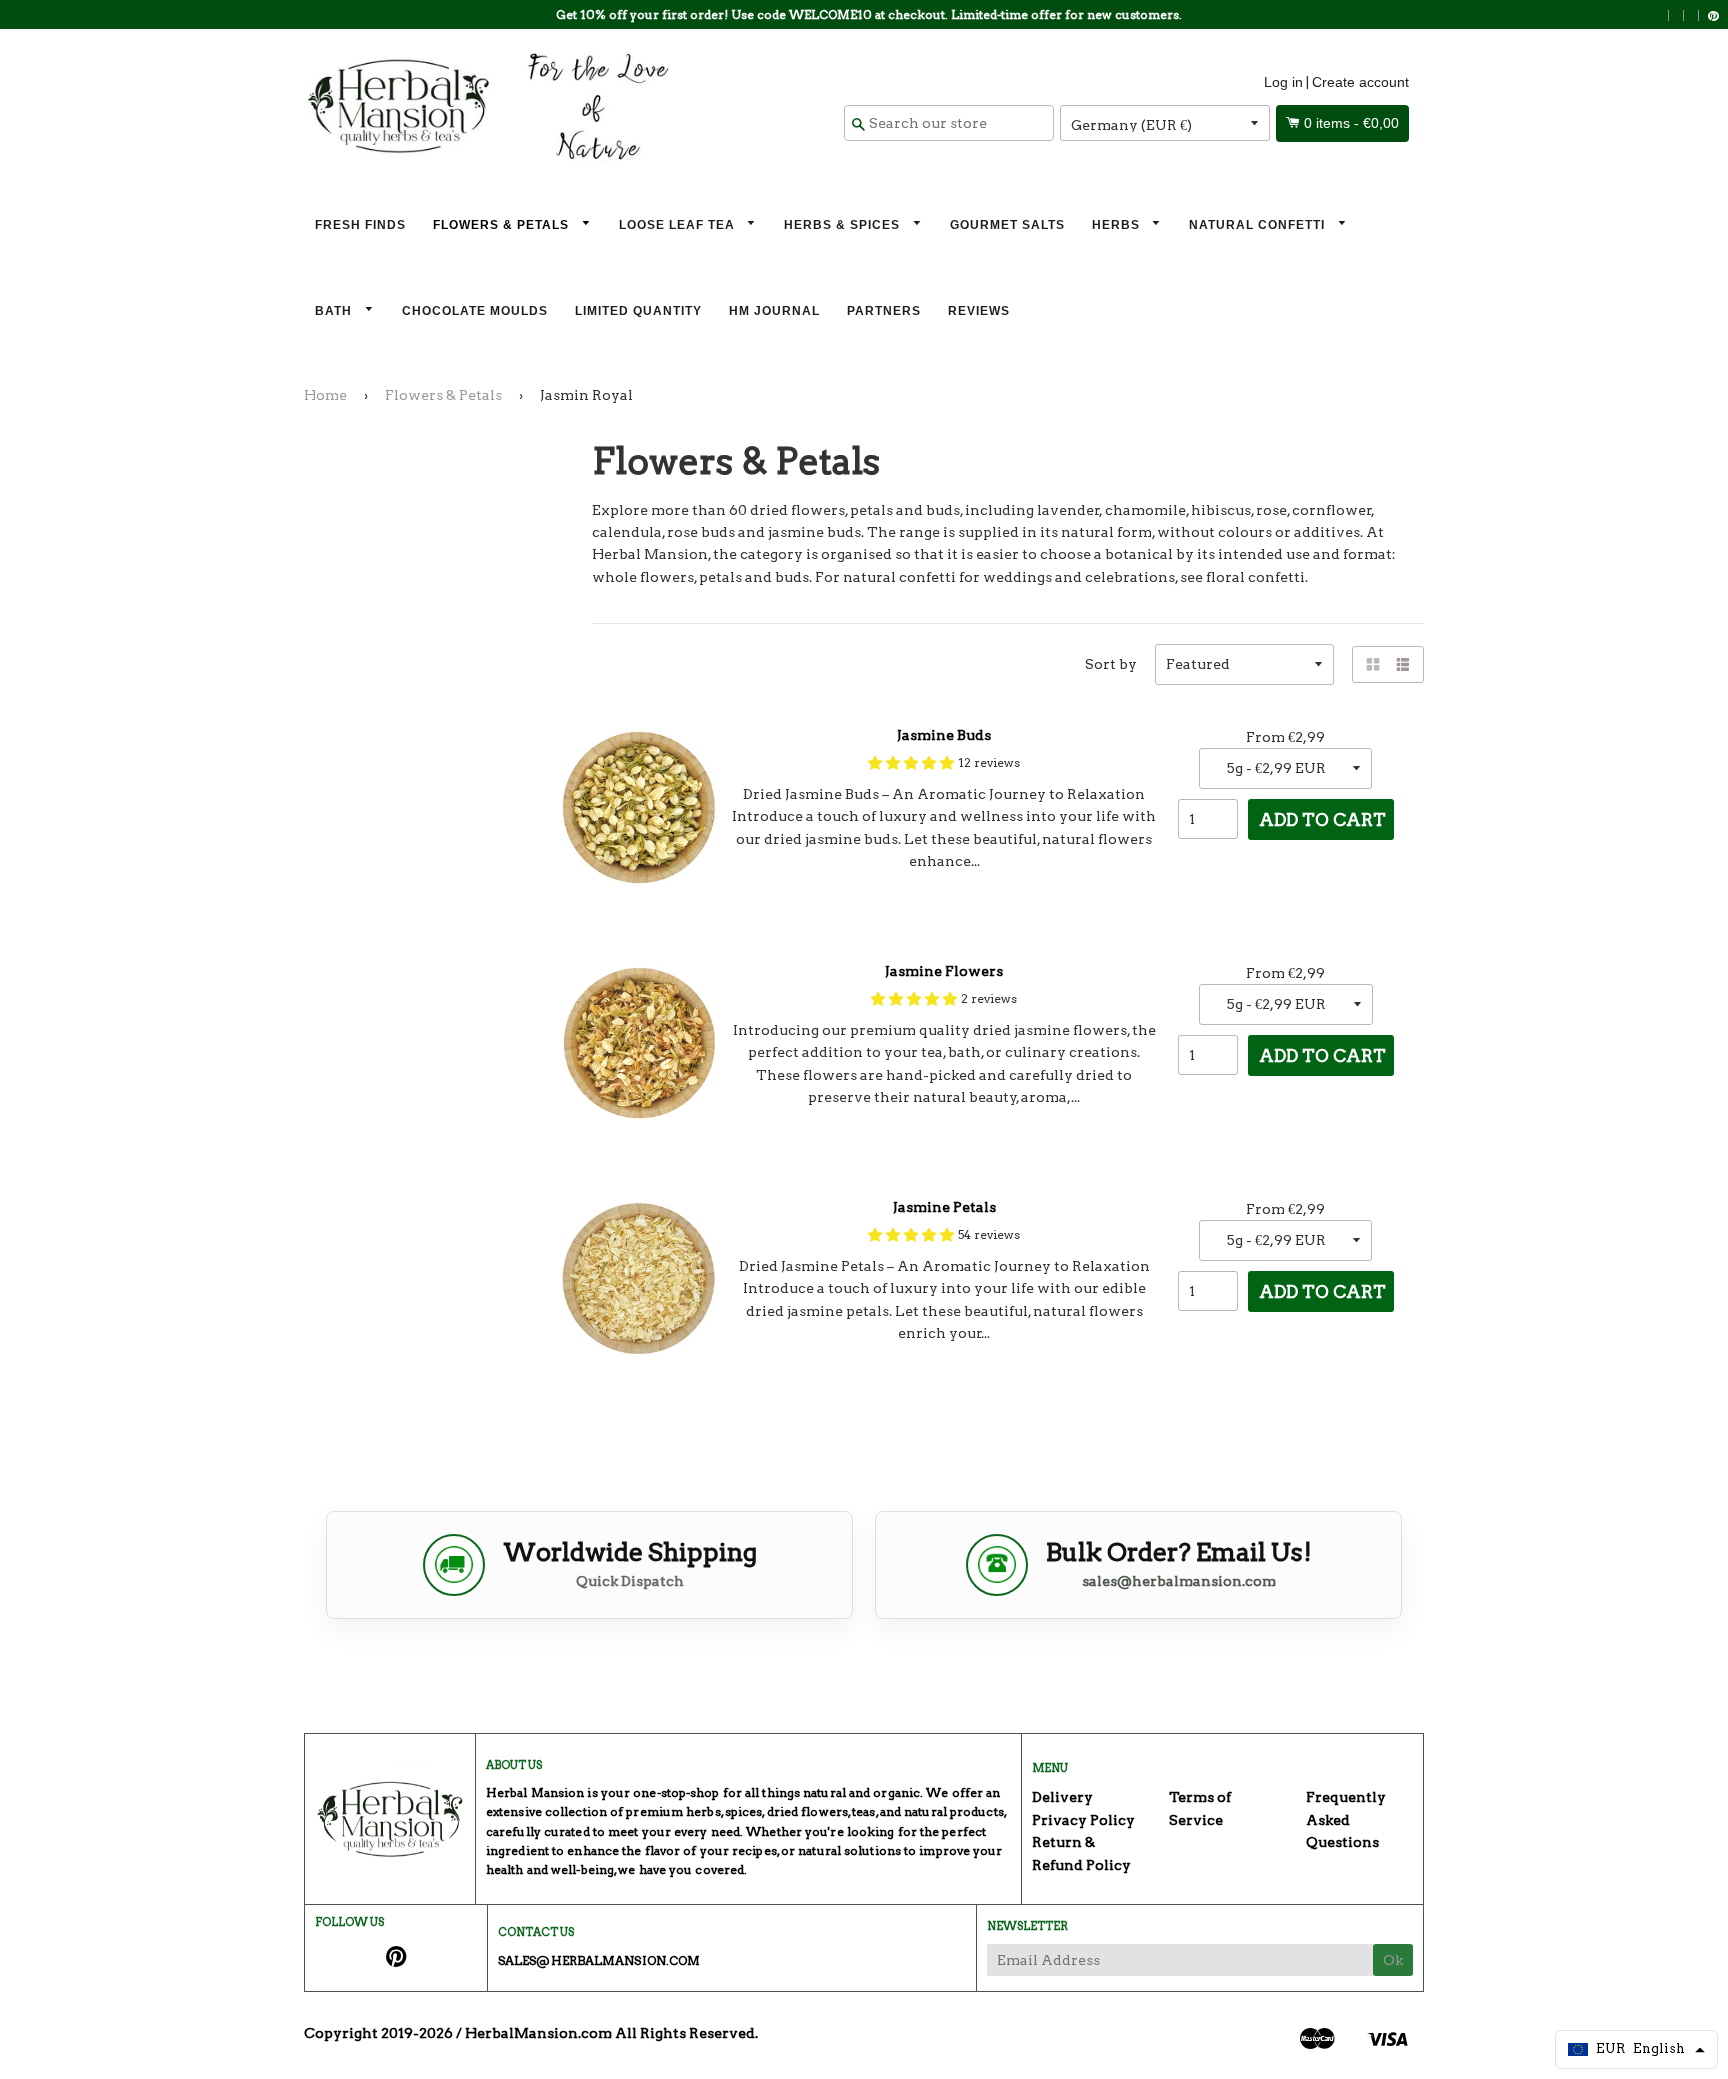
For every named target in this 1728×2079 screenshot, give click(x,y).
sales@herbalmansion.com (1179, 1581)
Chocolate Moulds (475, 311)
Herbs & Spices (844, 225)
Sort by (1111, 664)
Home (325, 395)
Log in (1283, 82)
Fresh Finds (360, 225)
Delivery (1062, 1797)
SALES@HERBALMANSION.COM (599, 1960)
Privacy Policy (1083, 1820)
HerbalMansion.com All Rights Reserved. (611, 2033)
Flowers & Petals (503, 225)
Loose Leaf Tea (679, 225)
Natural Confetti (1259, 225)
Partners (884, 311)
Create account (1360, 82)
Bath (335, 311)
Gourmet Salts (1007, 225)
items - (1351, 123)
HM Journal (774, 311)
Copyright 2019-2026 (378, 2033)
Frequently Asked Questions (1346, 1819)
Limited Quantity (638, 311)
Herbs (1118, 225)
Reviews (979, 311)
